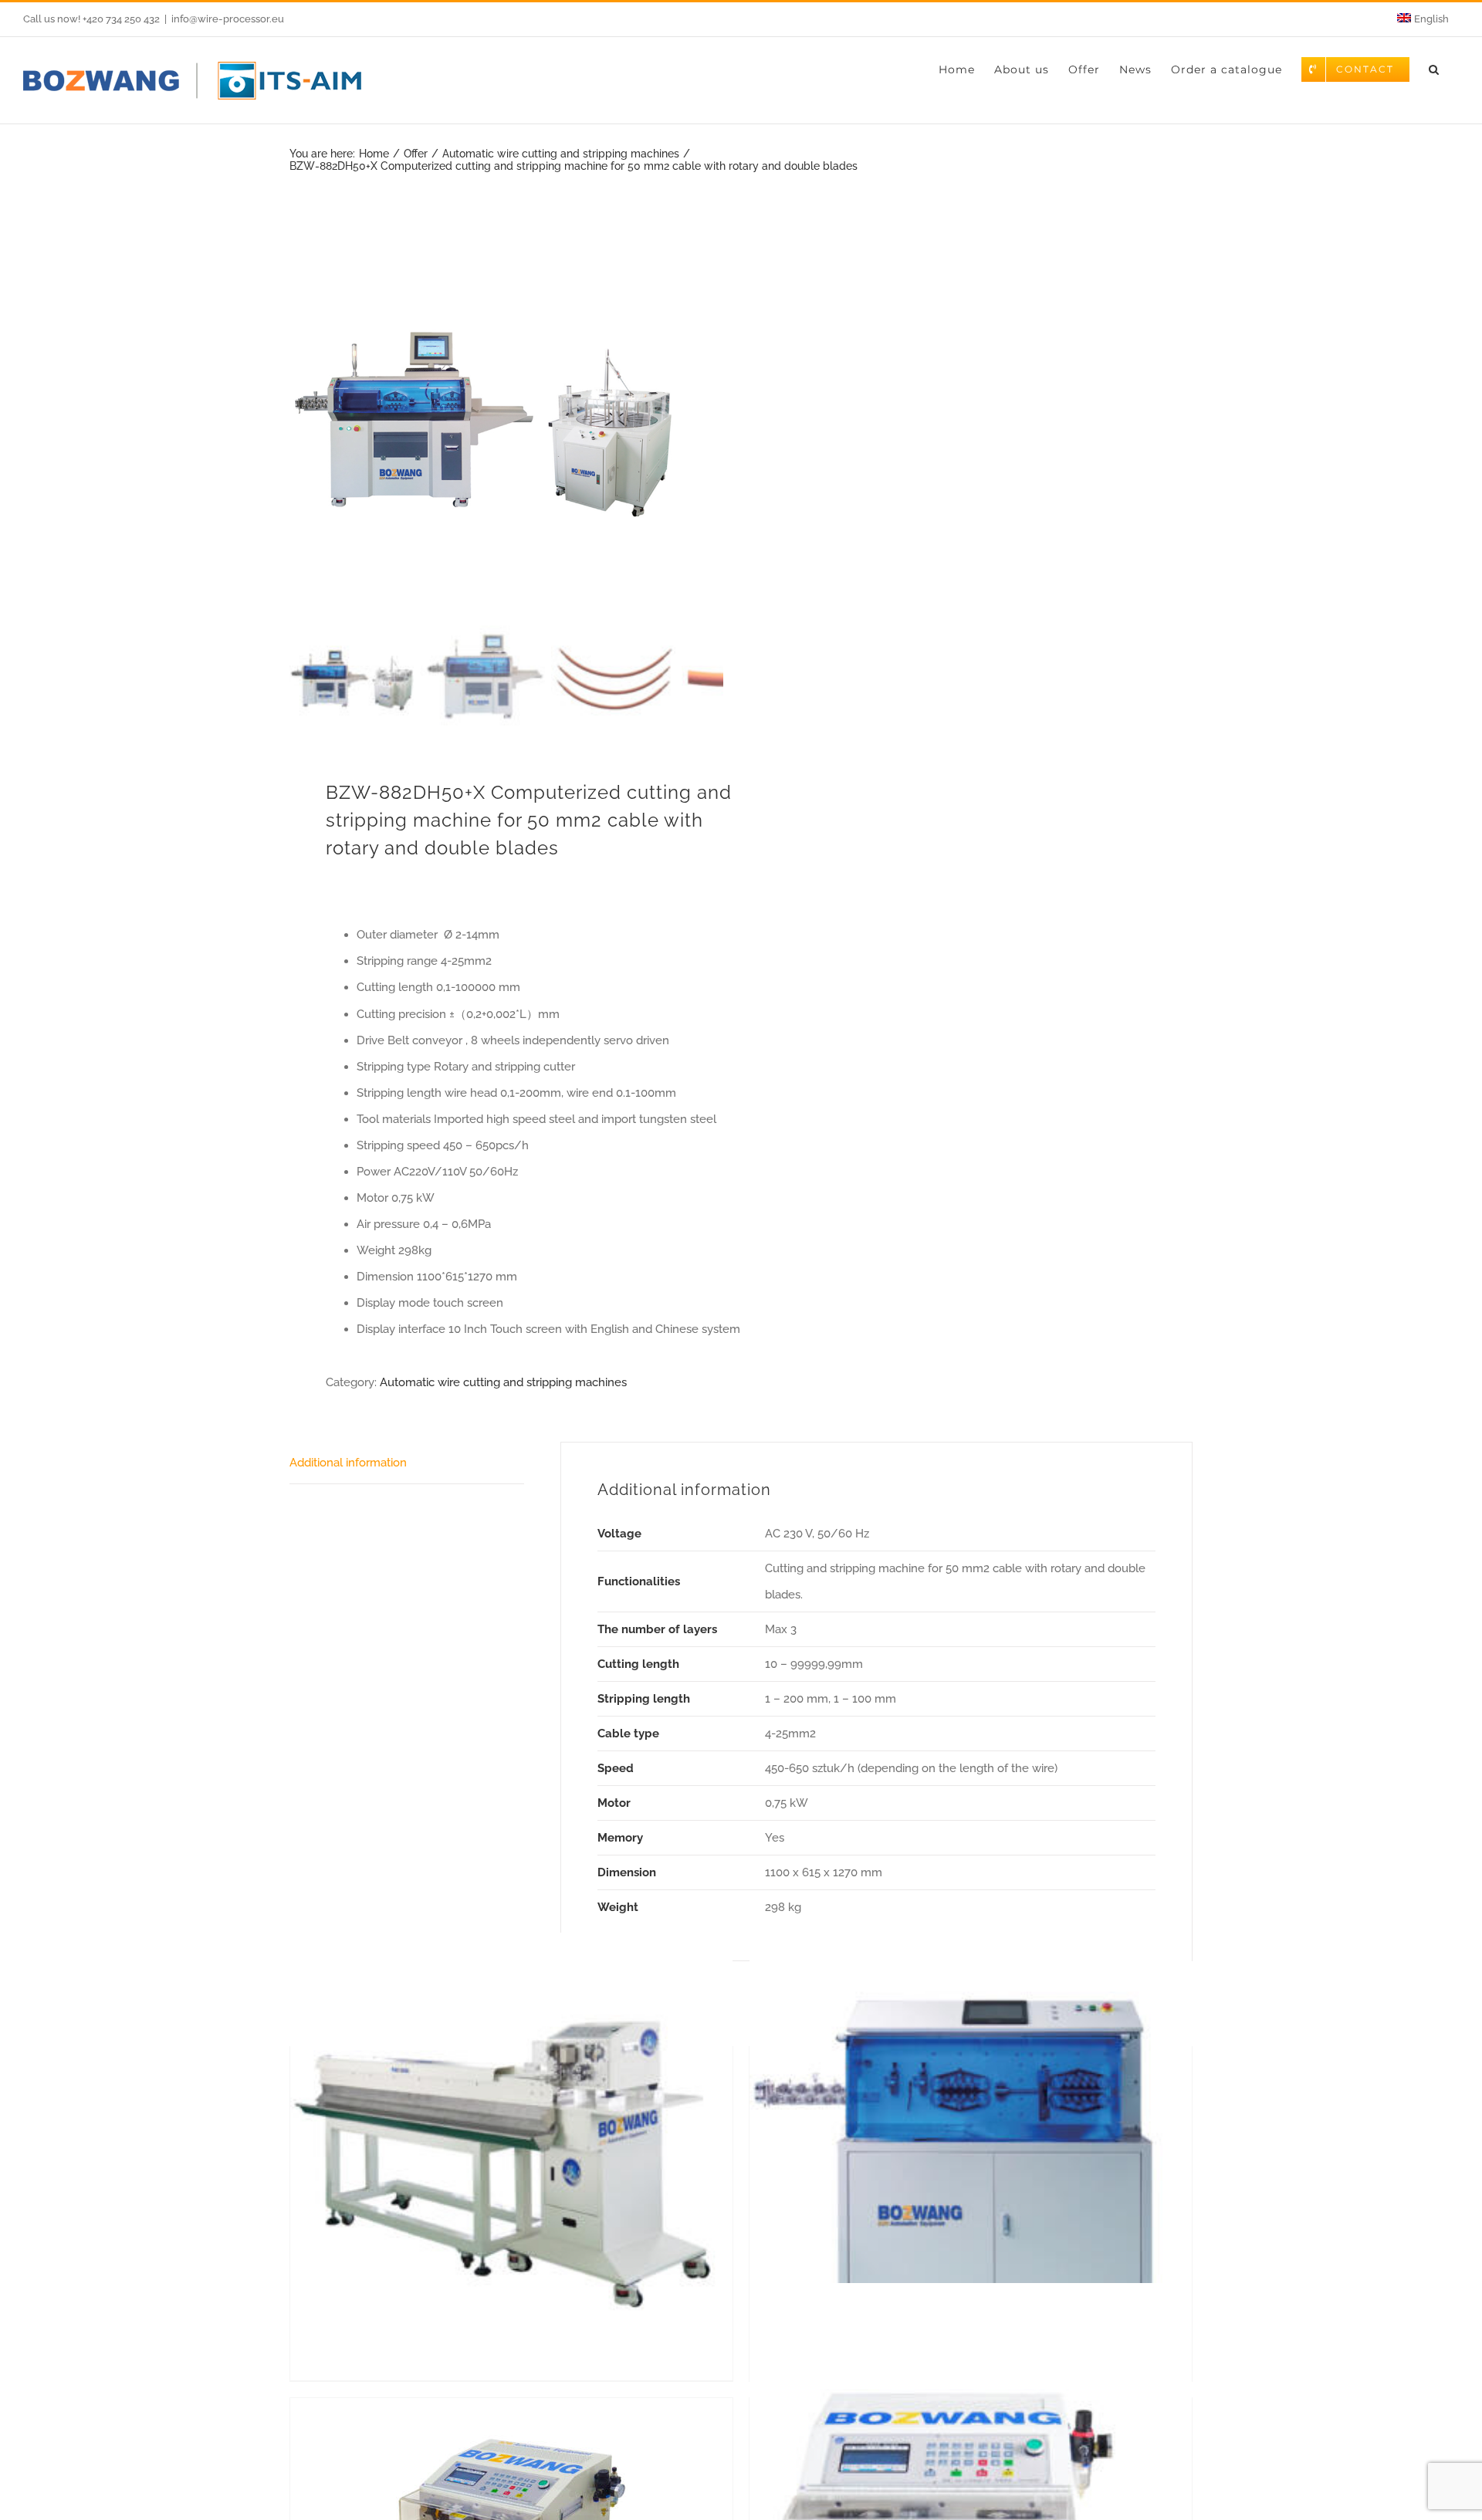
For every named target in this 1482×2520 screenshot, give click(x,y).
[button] (1434, 69)
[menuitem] (1423, 19)
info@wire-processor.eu (228, 19)
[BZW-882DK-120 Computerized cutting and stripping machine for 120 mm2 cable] (971, 2153)
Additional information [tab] (348, 1463)
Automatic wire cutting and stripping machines (503, 1382)
